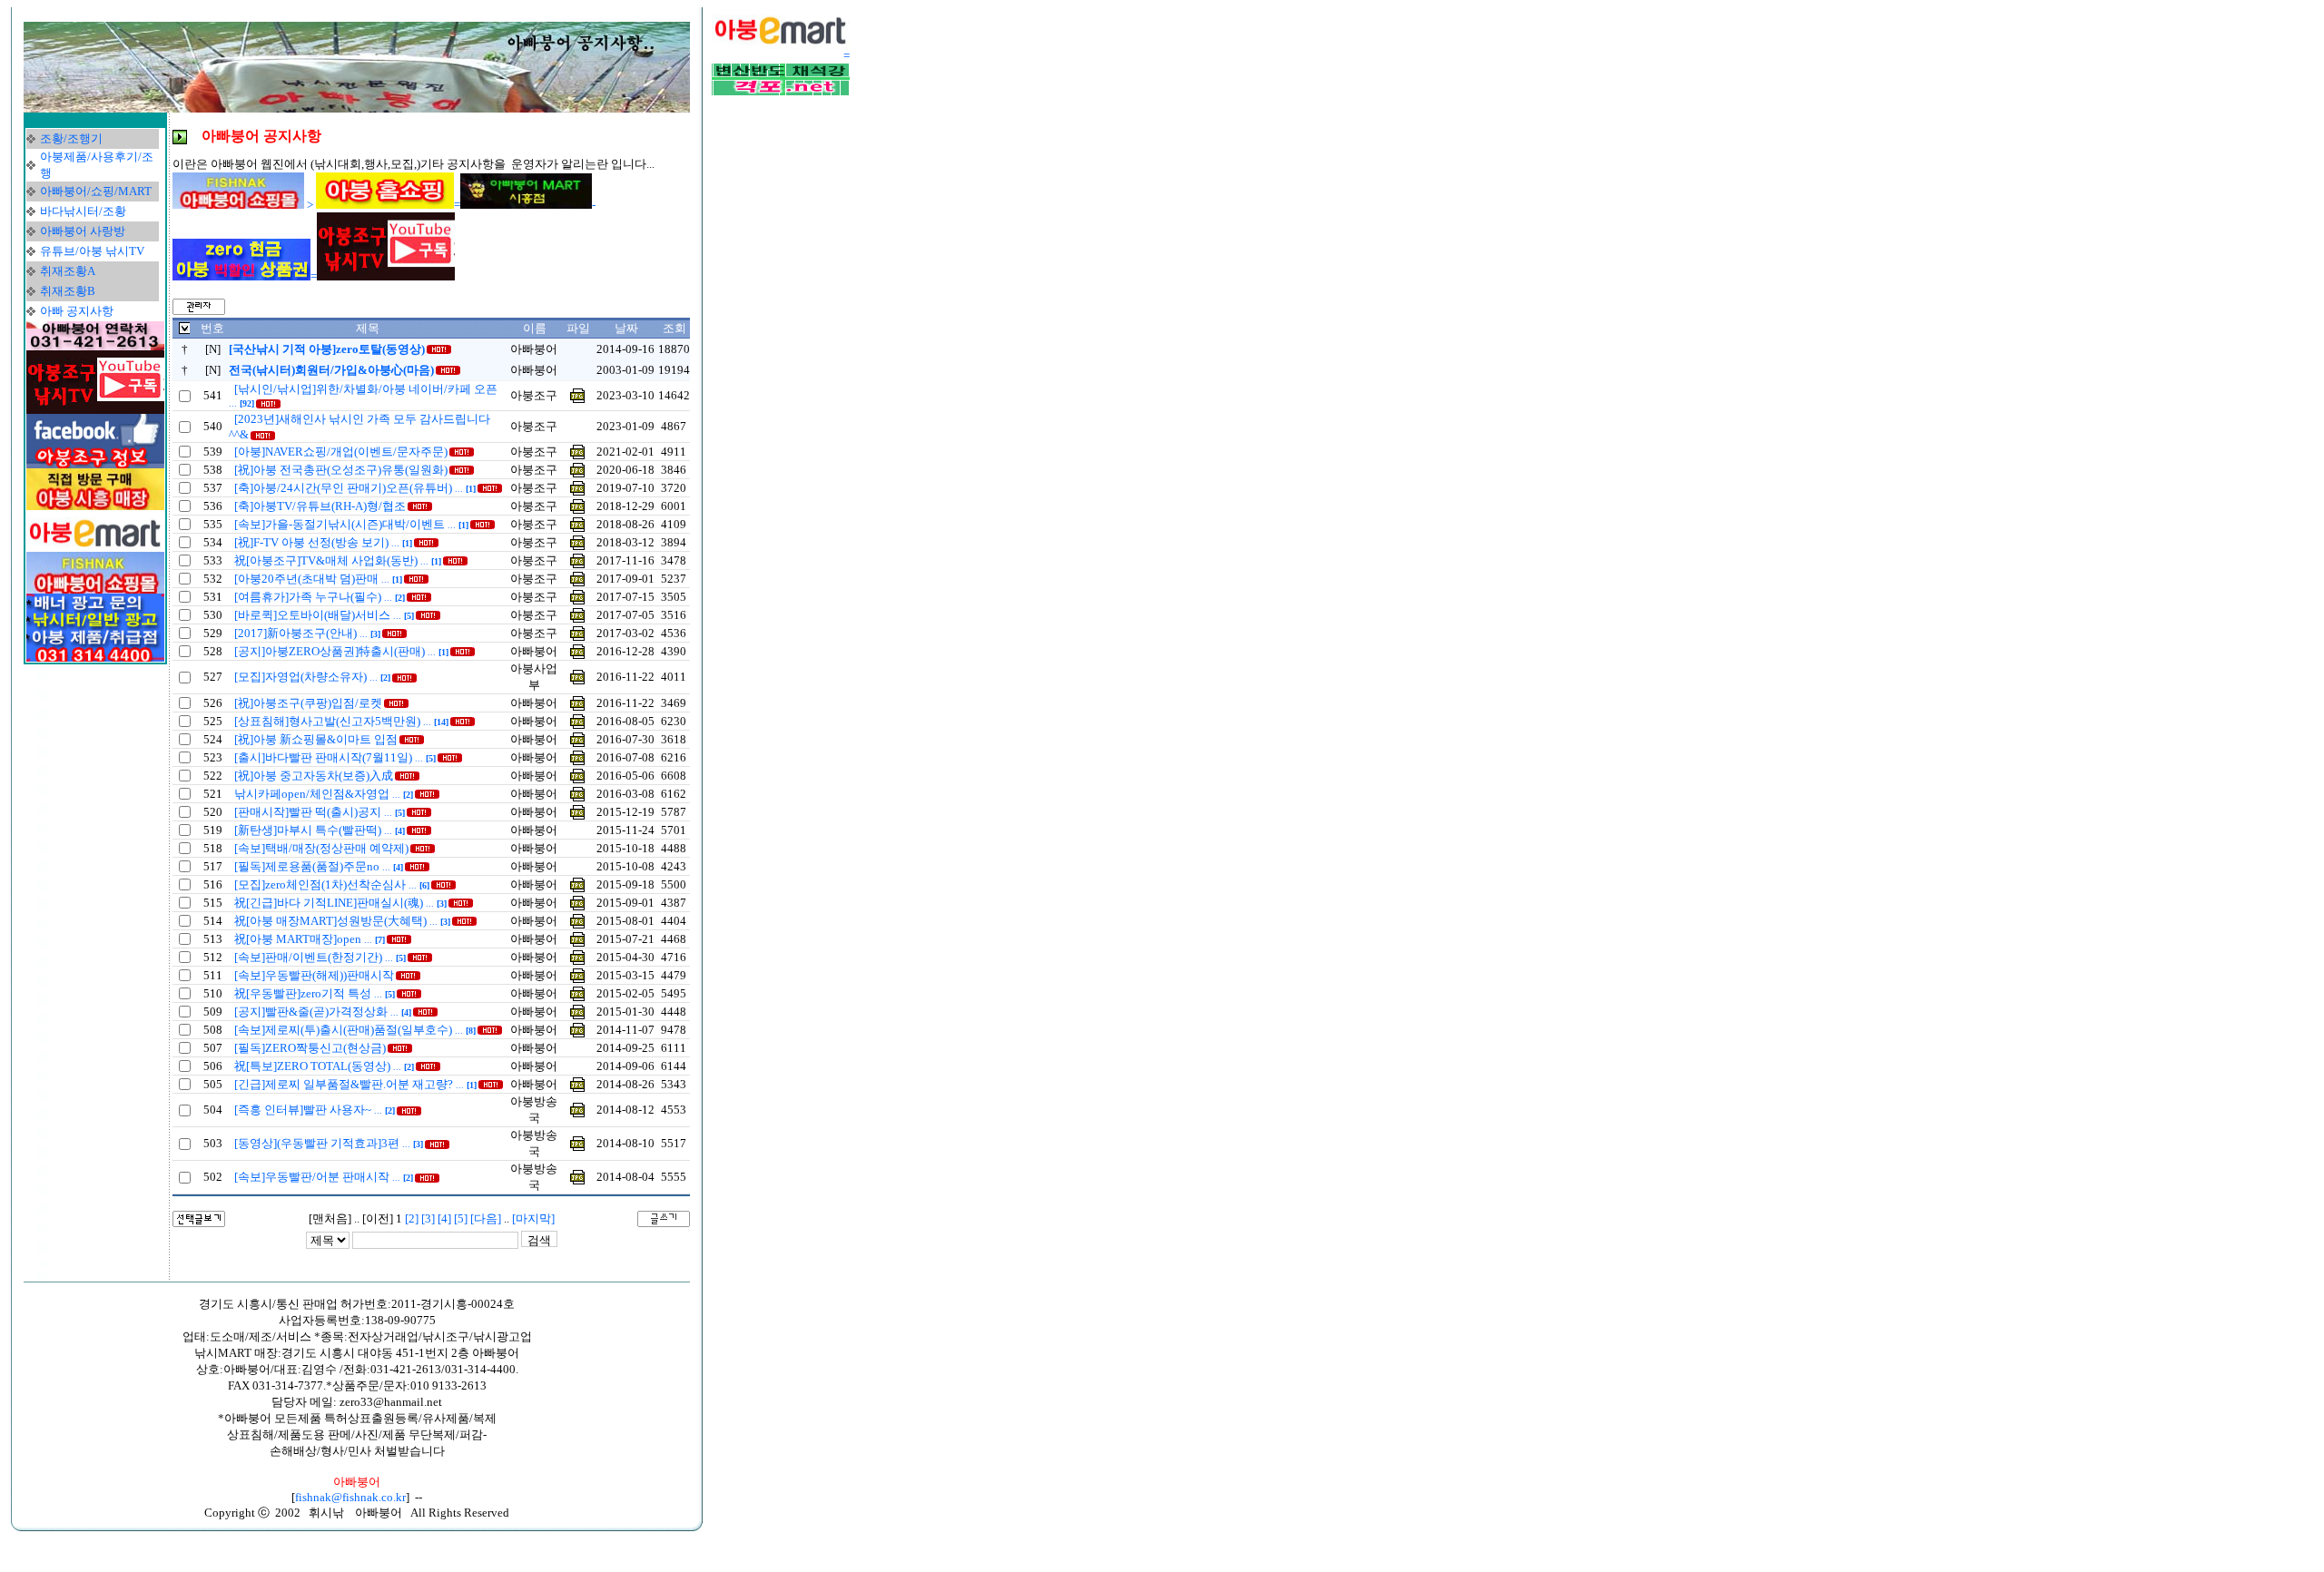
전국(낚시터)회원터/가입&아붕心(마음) (331, 370)
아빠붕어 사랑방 (83, 231)
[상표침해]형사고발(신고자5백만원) (341, 721)
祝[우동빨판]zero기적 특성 (315, 993)
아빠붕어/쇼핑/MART (96, 191)
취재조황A (68, 271)
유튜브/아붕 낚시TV (92, 251)
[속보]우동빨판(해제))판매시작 (314, 975)
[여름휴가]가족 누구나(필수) (320, 597)
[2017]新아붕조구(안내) (307, 633)
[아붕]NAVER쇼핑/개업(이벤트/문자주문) (341, 452)
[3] (428, 1218)
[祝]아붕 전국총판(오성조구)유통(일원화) (341, 470)
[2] (412, 1218)
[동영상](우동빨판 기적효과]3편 (329, 1143)
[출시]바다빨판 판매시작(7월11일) (335, 757)
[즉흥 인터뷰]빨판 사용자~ (315, 1110)
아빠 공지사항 (77, 311)
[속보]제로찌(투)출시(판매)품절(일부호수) (355, 1030)
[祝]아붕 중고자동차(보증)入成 (314, 776)
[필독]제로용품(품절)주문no (319, 866)
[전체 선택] (184, 330)
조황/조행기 (71, 138)
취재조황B (68, 291)
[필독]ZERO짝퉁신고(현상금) (310, 1048)
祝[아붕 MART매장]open (310, 939)
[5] (461, 1218)
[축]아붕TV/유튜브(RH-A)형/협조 (320, 506)
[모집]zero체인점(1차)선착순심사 (332, 884)
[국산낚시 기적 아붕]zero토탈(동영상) (327, 349)
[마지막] (533, 1218)
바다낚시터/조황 (83, 211)
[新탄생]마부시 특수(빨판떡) (320, 830)
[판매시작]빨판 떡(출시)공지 (320, 812)
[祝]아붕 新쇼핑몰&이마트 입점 (316, 739)
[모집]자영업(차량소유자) (312, 677)
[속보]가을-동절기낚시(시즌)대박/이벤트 (351, 524)
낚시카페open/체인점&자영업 (324, 794)
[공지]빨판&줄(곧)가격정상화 (323, 1012)
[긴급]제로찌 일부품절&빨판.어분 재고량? (355, 1084)
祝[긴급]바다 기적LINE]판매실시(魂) (340, 903)
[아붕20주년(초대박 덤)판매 (318, 579)
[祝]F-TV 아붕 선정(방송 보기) (323, 542)
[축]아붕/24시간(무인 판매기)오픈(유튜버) (355, 488)
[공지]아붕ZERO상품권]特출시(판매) (341, 651)
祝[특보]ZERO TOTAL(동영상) (324, 1066)
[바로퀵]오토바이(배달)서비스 (324, 615)
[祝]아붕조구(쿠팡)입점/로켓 (308, 703)
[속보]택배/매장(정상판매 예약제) (321, 848)
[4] (444, 1218)
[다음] (486, 1218)
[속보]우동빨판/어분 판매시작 (324, 1177)
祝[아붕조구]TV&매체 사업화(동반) (338, 560)
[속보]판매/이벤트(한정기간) (320, 957)
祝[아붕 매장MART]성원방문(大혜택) (342, 921)
